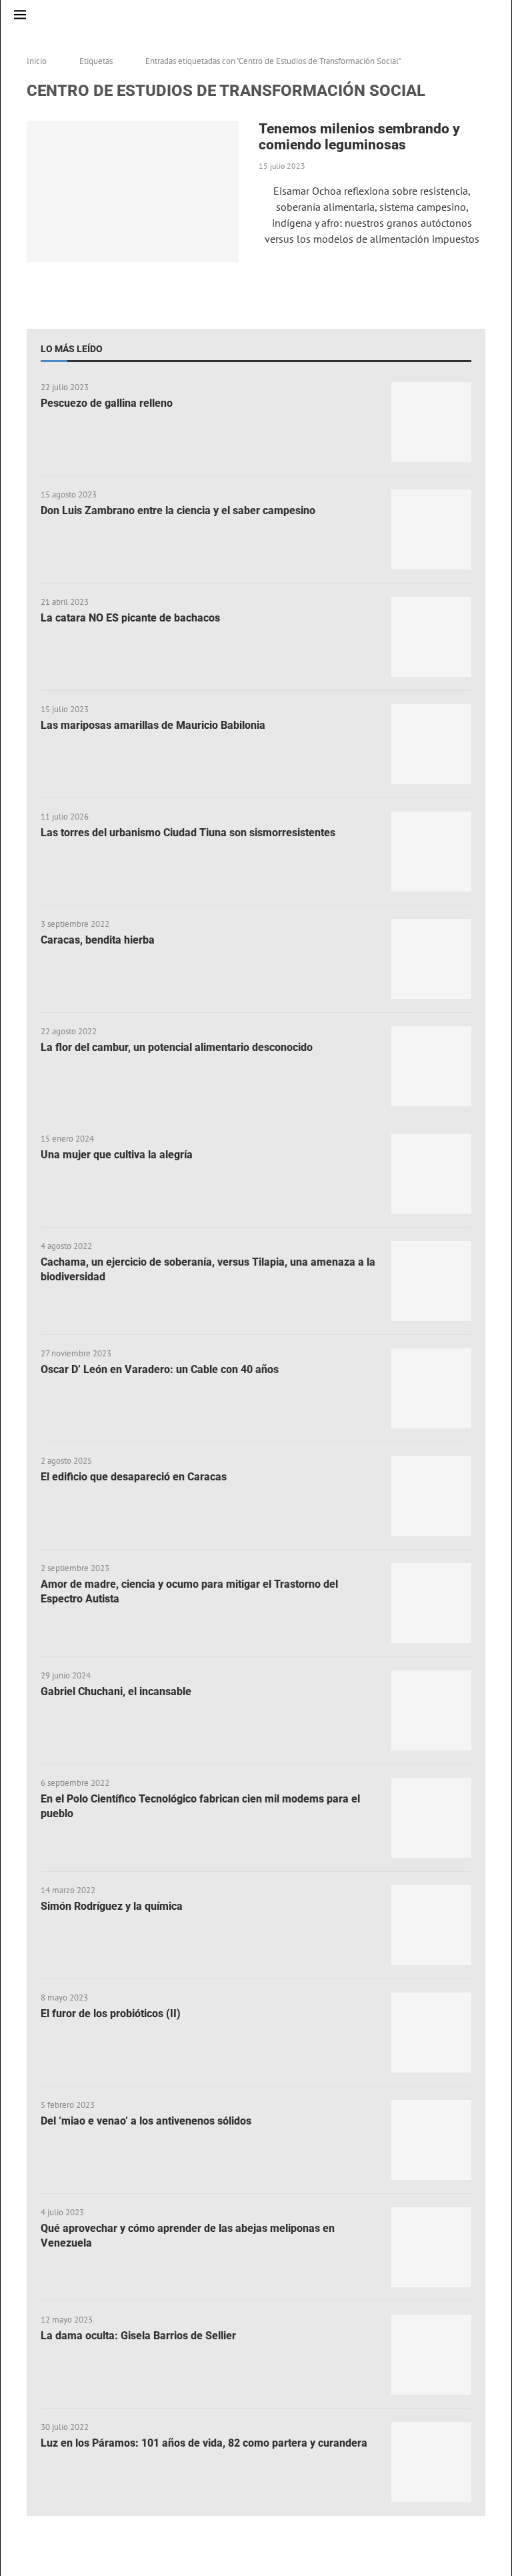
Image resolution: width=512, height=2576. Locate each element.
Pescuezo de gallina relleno (107, 403)
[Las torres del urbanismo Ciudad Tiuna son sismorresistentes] (431, 852)
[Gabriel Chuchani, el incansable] (431, 1710)
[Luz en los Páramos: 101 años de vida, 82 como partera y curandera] (431, 2462)
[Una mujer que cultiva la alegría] (431, 1174)
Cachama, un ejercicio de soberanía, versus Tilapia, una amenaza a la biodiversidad (208, 1269)
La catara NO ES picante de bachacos (130, 618)
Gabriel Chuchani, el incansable (116, 1691)
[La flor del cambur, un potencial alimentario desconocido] (431, 1066)
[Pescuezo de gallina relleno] (431, 422)
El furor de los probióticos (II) (111, 2014)
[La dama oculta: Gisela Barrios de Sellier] (431, 2355)
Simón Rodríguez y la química (112, 1906)
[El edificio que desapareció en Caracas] (431, 1496)
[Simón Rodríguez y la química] (431, 1925)
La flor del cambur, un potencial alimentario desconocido (177, 1047)
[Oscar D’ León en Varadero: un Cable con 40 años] (431, 1388)
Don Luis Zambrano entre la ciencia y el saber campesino (178, 510)
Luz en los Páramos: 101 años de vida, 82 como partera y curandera (204, 2443)
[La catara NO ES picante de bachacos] (431, 637)
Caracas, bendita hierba (98, 940)
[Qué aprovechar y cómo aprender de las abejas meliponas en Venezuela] (431, 2247)
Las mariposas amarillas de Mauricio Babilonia (153, 725)
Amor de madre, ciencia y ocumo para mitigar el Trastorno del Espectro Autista (189, 1591)
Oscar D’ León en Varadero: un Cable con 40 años (160, 1369)
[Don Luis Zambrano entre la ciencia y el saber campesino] (431, 529)
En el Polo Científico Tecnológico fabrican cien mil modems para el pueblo (200, 1806)
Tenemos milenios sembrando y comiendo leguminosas (359, 137)
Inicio (37, 61)
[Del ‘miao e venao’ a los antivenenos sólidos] (431, 2140)
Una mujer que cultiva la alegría (117, 1155)
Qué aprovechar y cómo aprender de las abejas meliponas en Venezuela (188, 2236)
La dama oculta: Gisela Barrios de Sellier (138, 2336)
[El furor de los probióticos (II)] (431, 2033)
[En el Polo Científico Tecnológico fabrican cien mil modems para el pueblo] (431, 1818)
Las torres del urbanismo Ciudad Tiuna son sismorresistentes (188, 833)
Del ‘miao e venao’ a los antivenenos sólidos (146, 2121)
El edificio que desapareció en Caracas (134, 1477)
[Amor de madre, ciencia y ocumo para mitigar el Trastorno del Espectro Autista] (431, 1603)
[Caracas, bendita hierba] (431, 959)
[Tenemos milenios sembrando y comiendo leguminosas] (133, 191)
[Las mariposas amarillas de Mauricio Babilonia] (431, 744)
